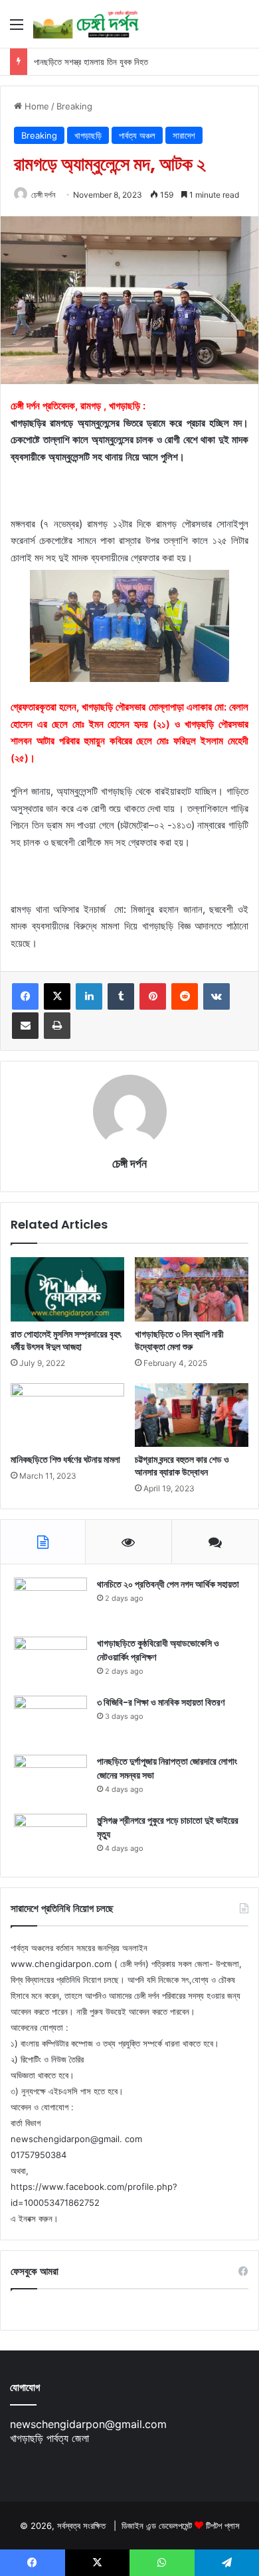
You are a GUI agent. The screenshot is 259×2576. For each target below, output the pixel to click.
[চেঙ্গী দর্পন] (86, 24)
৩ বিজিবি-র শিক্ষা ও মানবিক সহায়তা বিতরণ (161, 1702)
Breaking (74, 106)
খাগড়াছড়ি (88, 135)
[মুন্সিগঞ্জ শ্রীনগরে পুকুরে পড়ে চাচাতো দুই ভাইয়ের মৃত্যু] (50, 1839)
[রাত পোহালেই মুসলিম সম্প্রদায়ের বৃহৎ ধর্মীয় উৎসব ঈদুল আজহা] (67, 1289)
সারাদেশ (184, 135)
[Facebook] (25, 996)
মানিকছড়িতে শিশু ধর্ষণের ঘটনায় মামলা (65, 1459)
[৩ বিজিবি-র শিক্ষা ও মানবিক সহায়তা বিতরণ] (50, 1721)
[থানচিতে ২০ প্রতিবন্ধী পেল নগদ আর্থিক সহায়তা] (50, 1602)
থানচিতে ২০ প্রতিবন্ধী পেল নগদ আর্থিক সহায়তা (168, 1584)
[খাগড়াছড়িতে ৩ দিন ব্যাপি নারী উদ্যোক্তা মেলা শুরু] (192, 1289)
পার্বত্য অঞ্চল (137, 135)
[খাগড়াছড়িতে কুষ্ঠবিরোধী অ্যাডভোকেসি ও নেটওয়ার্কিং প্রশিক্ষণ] (50, 1661)
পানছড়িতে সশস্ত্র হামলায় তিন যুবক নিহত (91, 62)
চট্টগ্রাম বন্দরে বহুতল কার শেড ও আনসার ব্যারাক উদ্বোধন (182, 1466)
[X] (57, 996)
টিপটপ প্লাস (223, 2526)
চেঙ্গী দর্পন (43, 195)
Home (36, 106)
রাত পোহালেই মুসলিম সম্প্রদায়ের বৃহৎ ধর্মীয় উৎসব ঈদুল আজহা (66, 1340)
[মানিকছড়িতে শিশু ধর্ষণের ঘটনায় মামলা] (67, 1415)
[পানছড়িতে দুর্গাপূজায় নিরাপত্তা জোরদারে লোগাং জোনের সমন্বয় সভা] (50, 1780)
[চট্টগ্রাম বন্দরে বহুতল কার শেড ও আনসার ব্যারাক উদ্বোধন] (192, 1415)
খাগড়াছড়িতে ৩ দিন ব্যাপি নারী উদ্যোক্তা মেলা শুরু (179, 1340)
